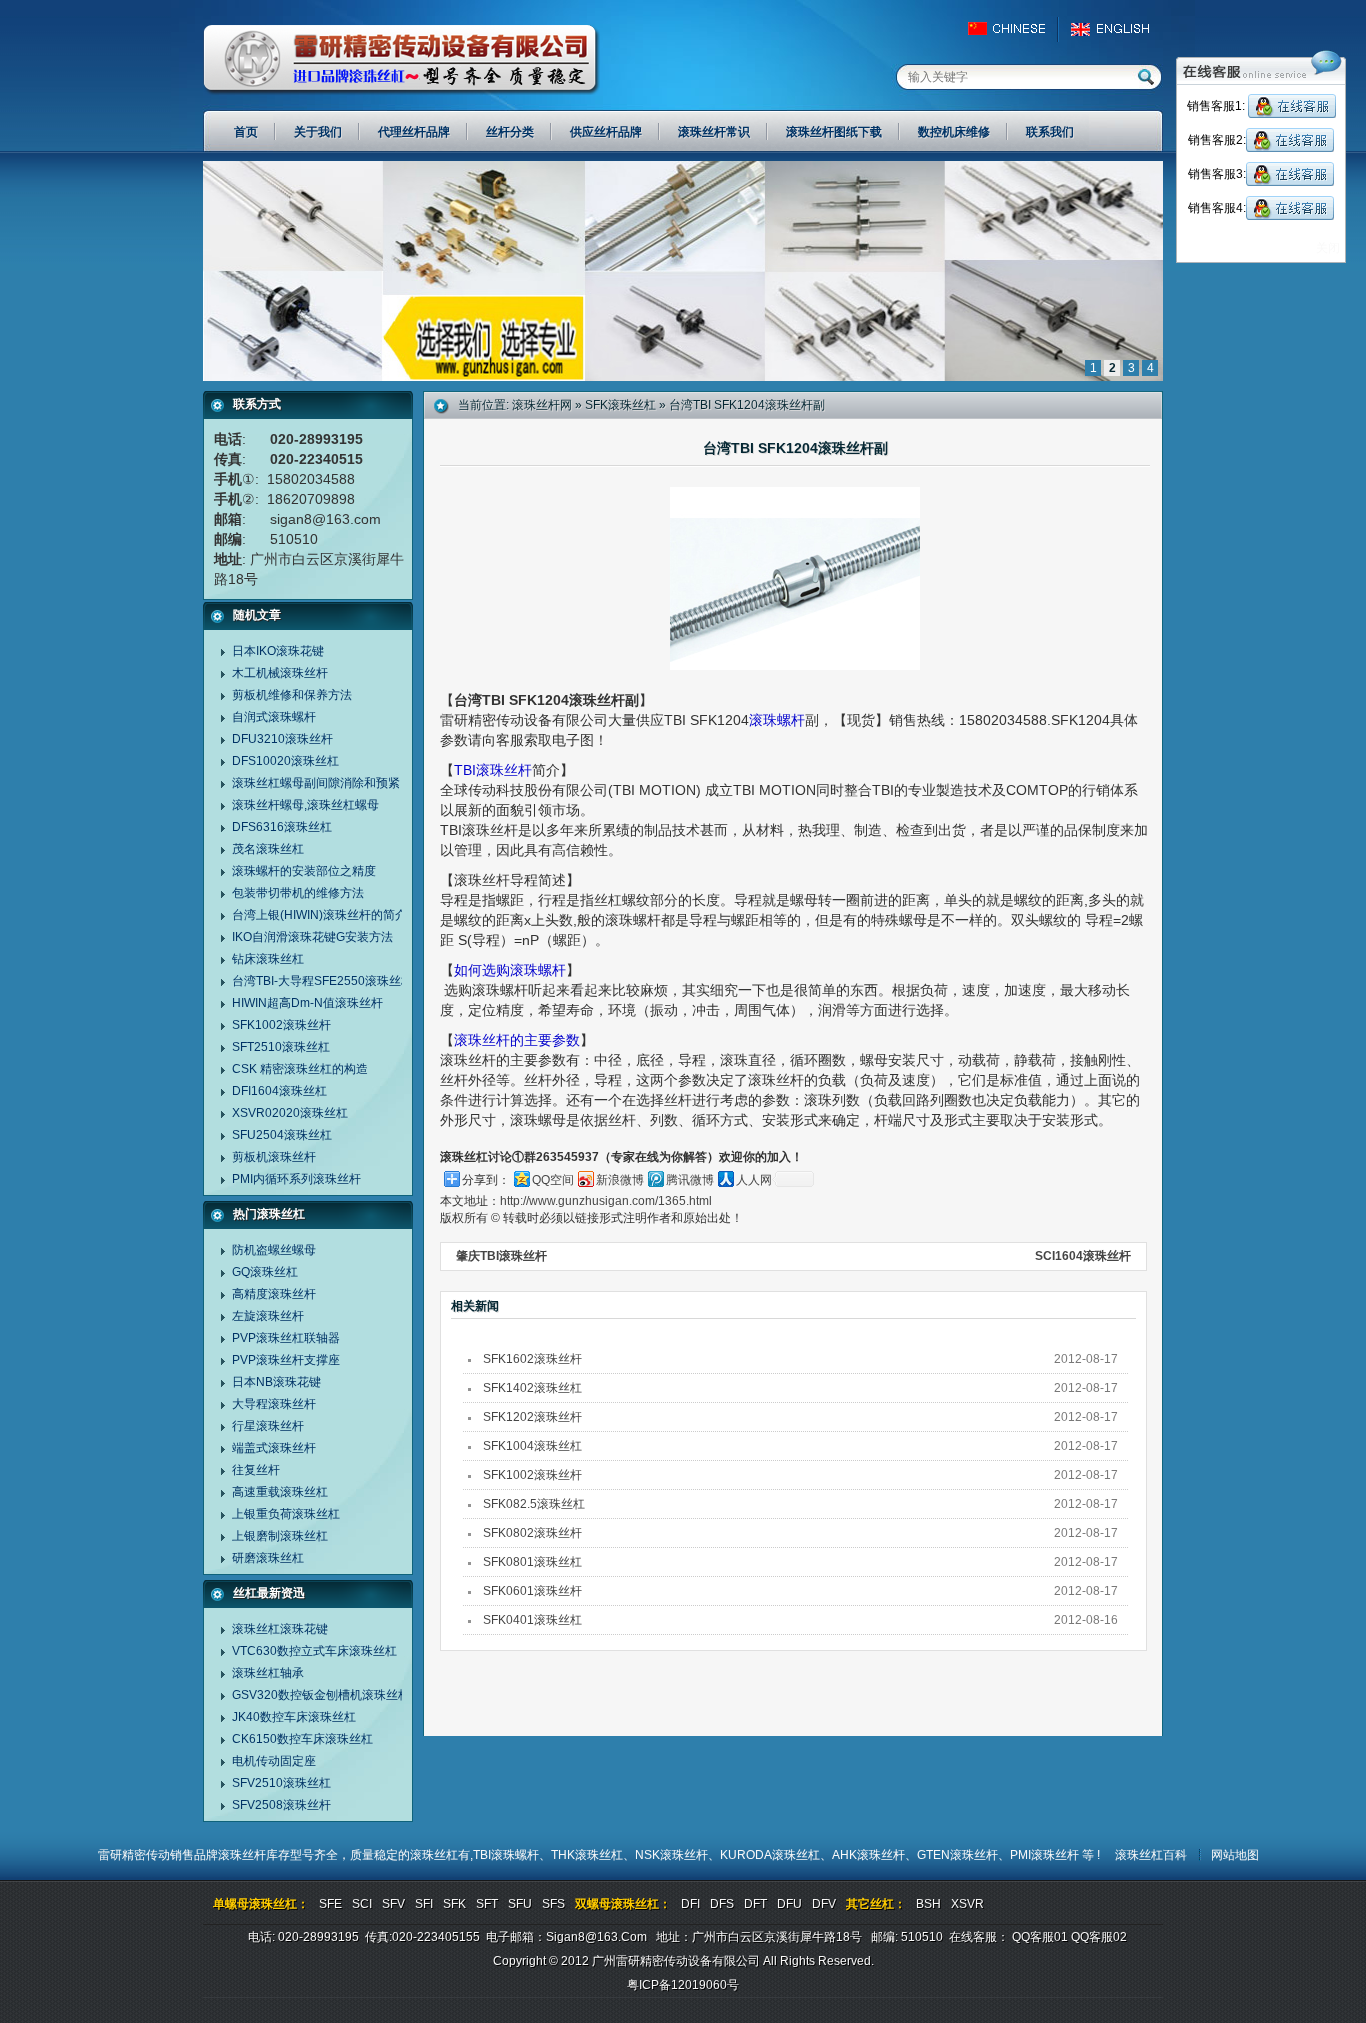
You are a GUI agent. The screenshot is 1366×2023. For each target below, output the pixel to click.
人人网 (754, 1180)
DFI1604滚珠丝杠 (279, 1091)
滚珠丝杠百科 (1151, 1855)
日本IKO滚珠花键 (278, 651)
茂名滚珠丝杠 (268, 849)
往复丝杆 (256, 1470)
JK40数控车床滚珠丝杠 (294, 1717)
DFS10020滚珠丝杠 (285, 761)
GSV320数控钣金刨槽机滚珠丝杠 (321, 1695)
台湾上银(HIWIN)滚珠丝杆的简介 (319, 915)
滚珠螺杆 (777, 720)
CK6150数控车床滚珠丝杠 (302, 1739)
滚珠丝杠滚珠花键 (280, 1629)
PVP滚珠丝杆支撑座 (286, 1360)
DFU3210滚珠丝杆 (282, 739)
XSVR (967, 1904)
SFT (487, 1904)
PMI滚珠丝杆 (1046, 1855)
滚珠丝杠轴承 (268, 1673)
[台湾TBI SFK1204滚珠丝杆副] (683, 377)
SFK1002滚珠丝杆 (281, 1025)
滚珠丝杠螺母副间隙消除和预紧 (316, 783)
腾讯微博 (690, 1180)
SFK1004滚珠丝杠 (532, 1446)
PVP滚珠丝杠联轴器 (286, 1338)
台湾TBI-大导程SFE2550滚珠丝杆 (322, 981)
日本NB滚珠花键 (276, 1382)
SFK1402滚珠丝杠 (532, 1388)
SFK (454, 1904)
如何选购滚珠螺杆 (510, 970)
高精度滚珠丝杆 (274, 1294)
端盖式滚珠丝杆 (274, 1448)
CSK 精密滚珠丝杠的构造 (300, 1069)
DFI (690, 1904)
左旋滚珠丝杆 (268, 1316)
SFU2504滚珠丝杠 (282, 1135)
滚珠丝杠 (434, 1855)
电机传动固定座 (274, 1761)
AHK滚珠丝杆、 (874, 1855)
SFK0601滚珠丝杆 (532, 1591)
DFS (722, 1904)
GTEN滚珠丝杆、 (963, 1855)
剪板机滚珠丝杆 (274, 1157)
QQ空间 (553, 1180)
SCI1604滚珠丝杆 (1083, 1256)
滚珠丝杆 (242, 1855)
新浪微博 (620, 1180)
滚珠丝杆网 (542, 405)
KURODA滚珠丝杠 (770, 1855)
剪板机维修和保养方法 (292, 695)
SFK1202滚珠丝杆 (532, 1417)
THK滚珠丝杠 (587, 1855)
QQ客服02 (1099, 1937)
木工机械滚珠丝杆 (280, 673)
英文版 (1115, 29)
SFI (424, 1904)
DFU (789, 1904)
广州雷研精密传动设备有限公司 (401, 60)
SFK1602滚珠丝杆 (532, 1359)
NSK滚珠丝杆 (671, 1855)
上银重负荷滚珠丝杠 (286, 1514)
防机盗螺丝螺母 (274, 1250)
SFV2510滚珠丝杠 (281, 1783)
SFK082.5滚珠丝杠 (534, 1504)
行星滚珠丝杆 (268, 1426)
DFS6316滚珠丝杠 (282, 827)
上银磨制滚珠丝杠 (280, 1536)
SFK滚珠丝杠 (620, 405)
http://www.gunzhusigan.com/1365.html (606, 1201)
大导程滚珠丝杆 (274, 1404)
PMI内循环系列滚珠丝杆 (296, 1179)
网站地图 (1235, 1855)
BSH (928, 1904)
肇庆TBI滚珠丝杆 (501, 1256)
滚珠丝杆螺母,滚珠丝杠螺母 (305, 805)
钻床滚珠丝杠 (268, 959)
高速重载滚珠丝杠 (280, 1492)
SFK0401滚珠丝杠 (532, 1620)
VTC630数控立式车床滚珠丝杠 (314, 1651)
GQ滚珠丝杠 (265, 1272)
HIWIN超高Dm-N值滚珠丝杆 (307, 1003)
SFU (520, 1904)
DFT (755, 1904)
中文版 (1015, 29)
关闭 (1328, 248)
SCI (362, 1904)
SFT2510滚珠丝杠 (281, 1047)
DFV (824, 1904)
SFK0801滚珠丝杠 (532, 1562)
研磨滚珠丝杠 (268, 1558)
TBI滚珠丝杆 (493, 770)
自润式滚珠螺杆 (274, 717)
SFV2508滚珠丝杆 (281, 1805)
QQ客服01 (1040, 1937)
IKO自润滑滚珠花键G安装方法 (312, 937)
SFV (393, 1904)
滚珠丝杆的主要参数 (517, 1040)
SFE (330, 1904)
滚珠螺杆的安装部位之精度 (304, 871)
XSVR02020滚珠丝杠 (290, 1113)
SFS (553, 1904)
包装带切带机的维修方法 (298, 893)
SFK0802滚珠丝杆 (532, 1533)
